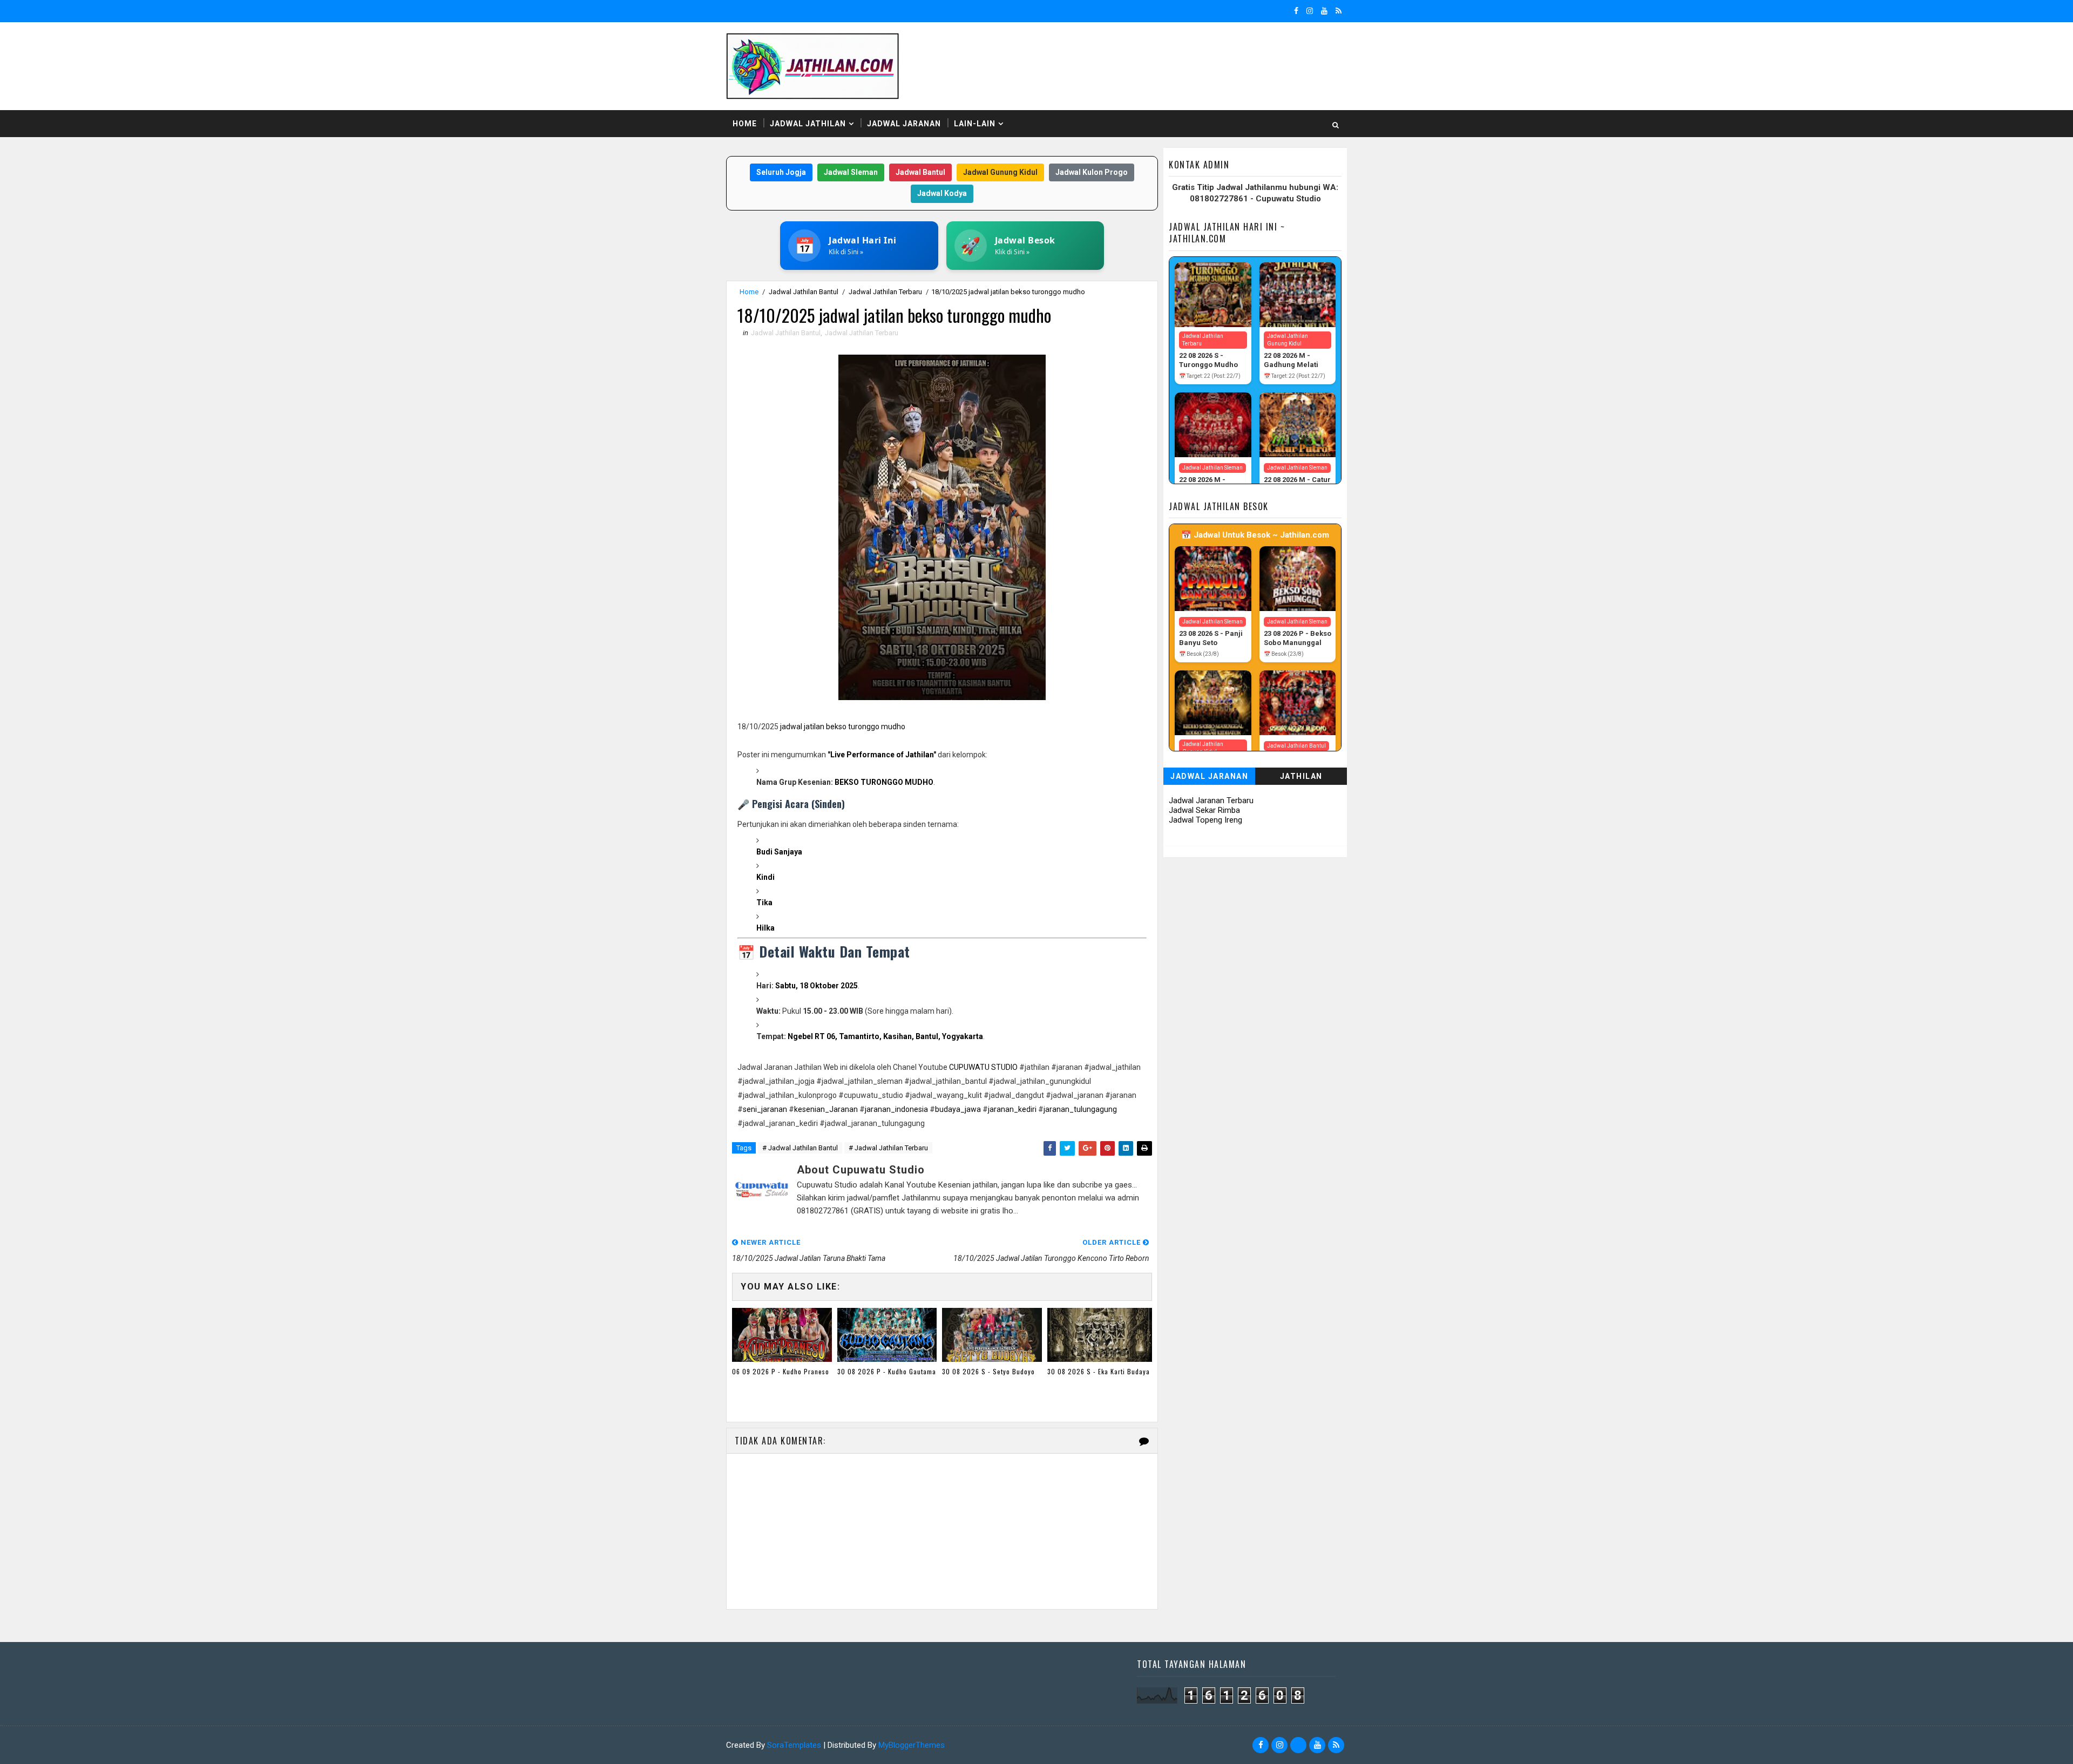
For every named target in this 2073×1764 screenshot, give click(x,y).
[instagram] (1310, 11)
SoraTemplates (794, 1745)
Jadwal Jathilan (808, 124)
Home (745, 124)
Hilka (765, 928)
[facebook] (1296, 11)
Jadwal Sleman (851, 172)
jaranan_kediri (1012, 1109)
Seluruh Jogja (781, 172)
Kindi (765, 877)
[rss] (1339, 11)
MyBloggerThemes (912, 1745)
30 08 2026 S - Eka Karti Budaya (1099, 1371)
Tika (764, 903)
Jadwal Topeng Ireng (1205, 820)
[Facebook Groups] (1298, 1745)
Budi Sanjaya (779, 852)
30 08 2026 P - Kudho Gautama (887, 1371)
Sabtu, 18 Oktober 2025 (817, 986)
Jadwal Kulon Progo (1092, 172)
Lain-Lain (975, 124)
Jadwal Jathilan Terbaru (885, 292)
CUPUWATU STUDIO (983, 1067)
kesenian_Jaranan (826, 1109)
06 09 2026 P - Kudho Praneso (781, 1371)
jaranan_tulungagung (1080, 1109)
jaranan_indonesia (896, 1109)
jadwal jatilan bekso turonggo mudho (843, 727)
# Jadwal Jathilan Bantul (800, 1148)
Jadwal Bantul (920, 172)
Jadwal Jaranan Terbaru (1211, 800)
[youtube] (1324, 11)
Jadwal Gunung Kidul (1000, 172)
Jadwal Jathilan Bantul (804, 292)
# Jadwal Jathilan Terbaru (888, 1148)
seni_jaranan (765, 1109)
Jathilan (1301, 776)
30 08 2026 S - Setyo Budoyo (988, 1371)
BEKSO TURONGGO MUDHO (884, 782)
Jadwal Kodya (942, 193)
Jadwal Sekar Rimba (1204, 810)
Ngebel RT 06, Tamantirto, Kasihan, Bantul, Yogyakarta (885, 1036)
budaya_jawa (958, 1109)
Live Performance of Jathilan (882, 755)
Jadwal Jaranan (904, 124)
